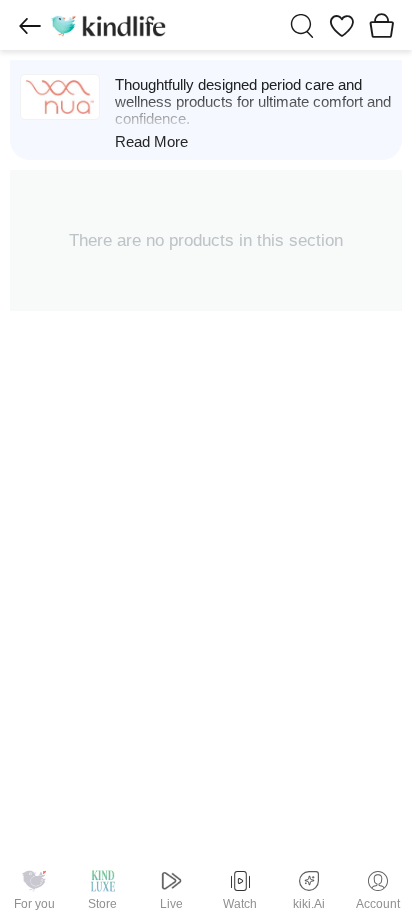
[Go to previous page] (30, 26)
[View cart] (382, 25)
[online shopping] (108, 25)
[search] (302, 26)
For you (34, 904)
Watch (240, 904)
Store (102, 904)
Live (171, 904)
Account (378, 904)
